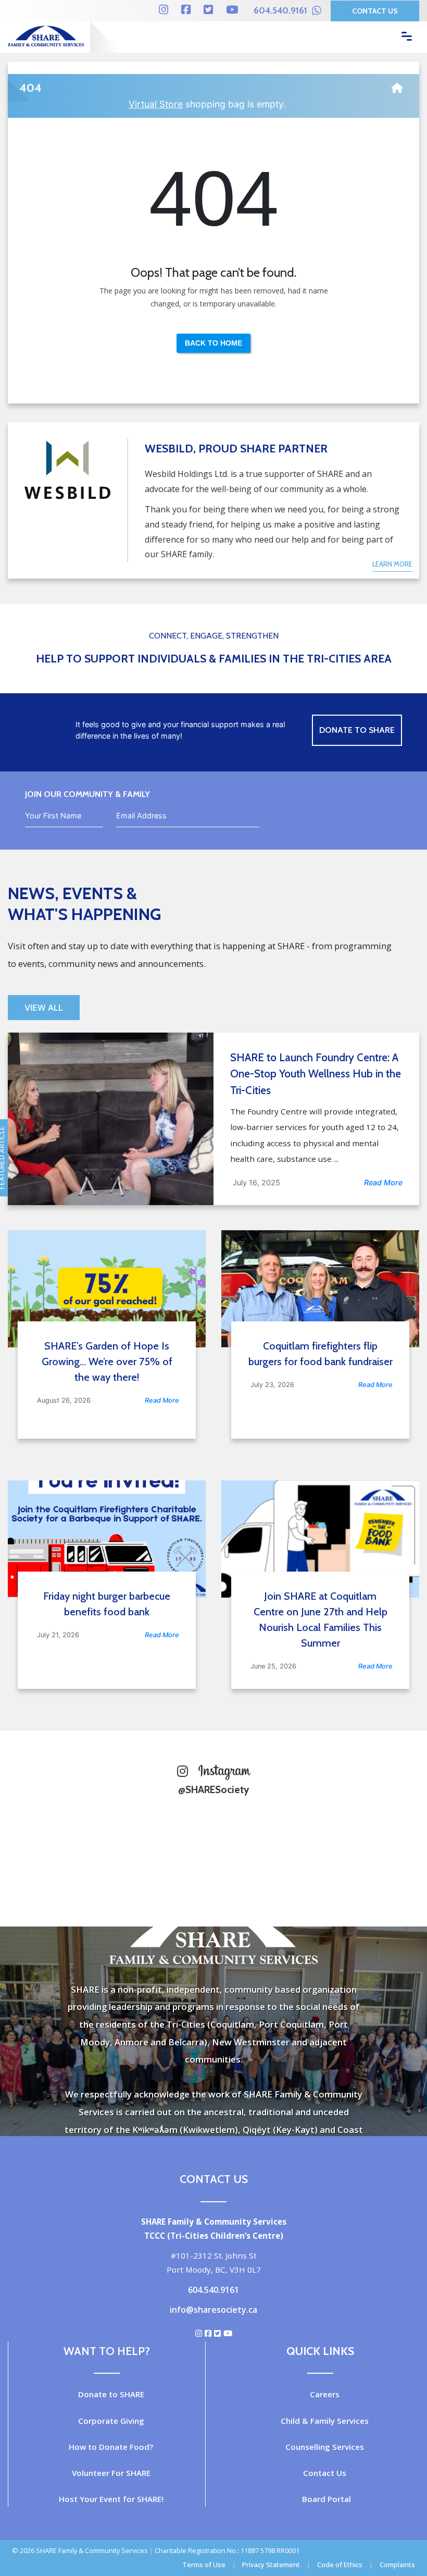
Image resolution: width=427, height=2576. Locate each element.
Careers (325, 2394)
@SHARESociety (213, 1789)
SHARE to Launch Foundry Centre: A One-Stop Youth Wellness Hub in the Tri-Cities (316, 1074)
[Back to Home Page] (397, 84)
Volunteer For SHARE (111, 2473)
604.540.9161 (281, 10)
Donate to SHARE (111, 2394)
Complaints (397, 2565)
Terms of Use (204, 2565)
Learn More (392, 564)
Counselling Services (325, 2447)
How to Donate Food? (111, 2447)
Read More (383, 1182)
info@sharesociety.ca (213, 2310)
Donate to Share (357, 730)
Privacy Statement (271, 2565)
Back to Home (213, 343)
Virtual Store (156, 104)
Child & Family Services (325, 2421)
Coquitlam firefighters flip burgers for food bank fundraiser (321, 1354)
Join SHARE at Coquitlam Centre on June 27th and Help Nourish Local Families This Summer (321, 1620)
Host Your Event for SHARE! (111, 2499)
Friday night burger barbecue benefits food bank (107, 1604)
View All (44, 1008)
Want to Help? (107, 2351)
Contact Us (375, 11)
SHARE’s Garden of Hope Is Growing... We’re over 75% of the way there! (107, 1361)
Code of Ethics (340, 2565)
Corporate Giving (111, 2421)
